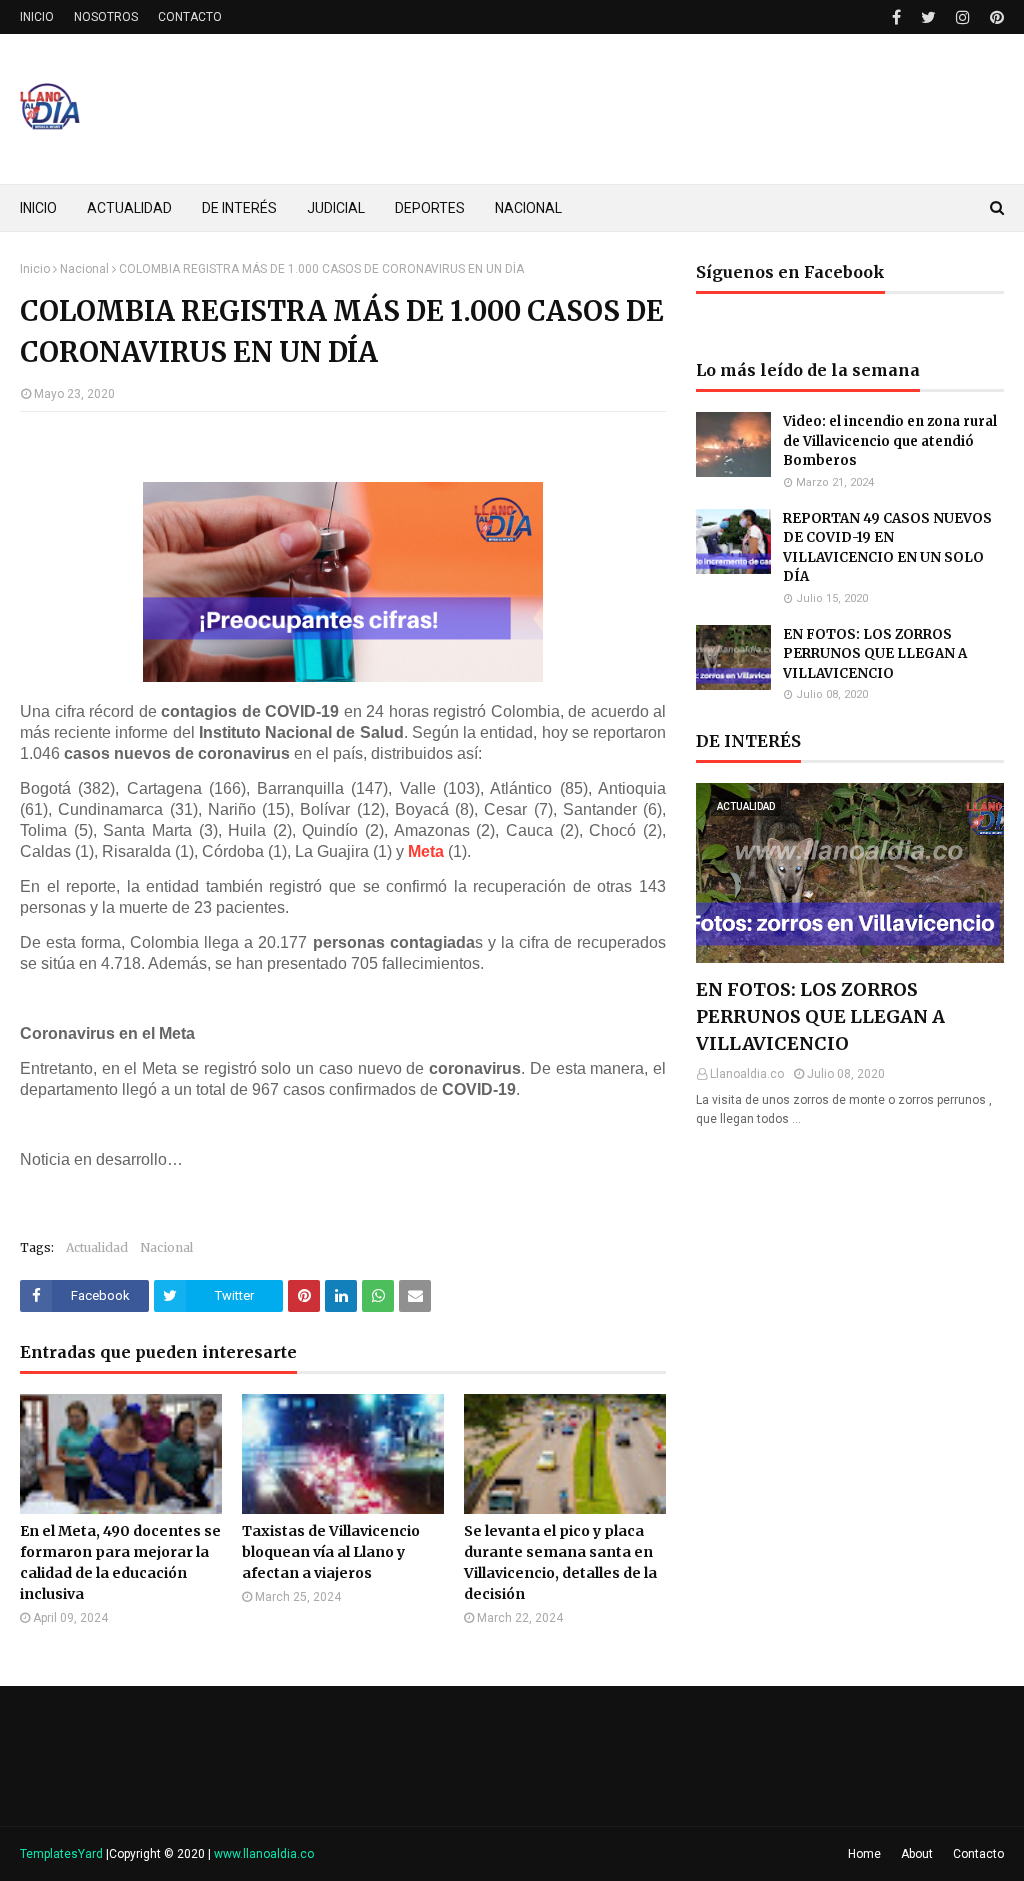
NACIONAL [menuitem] (528, 208)
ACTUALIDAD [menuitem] (129, 208)
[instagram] (963, 17)
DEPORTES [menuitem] (430, 208)
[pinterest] (994, 17)
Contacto (978, 1854)
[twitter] (928, 17)
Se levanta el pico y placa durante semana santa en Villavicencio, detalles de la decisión (560, 1562)
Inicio (35, 269)
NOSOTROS (106, 17)
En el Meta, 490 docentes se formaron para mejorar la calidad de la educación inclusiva (120, 1562)
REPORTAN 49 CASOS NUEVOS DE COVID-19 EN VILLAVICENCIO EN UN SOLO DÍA (887, 548)
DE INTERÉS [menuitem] (239, 208)
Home (864, 1854)
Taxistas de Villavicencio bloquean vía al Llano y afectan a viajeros (331, 1552)
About (917, 1854)
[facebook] (896, 17)
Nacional (84, 269)
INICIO (37, 17)
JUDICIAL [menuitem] (336, 208)
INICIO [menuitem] (38, 208)
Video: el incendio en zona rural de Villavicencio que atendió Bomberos (890, 441)
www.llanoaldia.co (264, 1854)
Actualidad (97, 1247)
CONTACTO (190, 17)
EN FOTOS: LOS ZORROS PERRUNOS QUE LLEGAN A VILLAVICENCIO (875, 654)
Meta (426, 851)
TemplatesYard (61, 1854)
